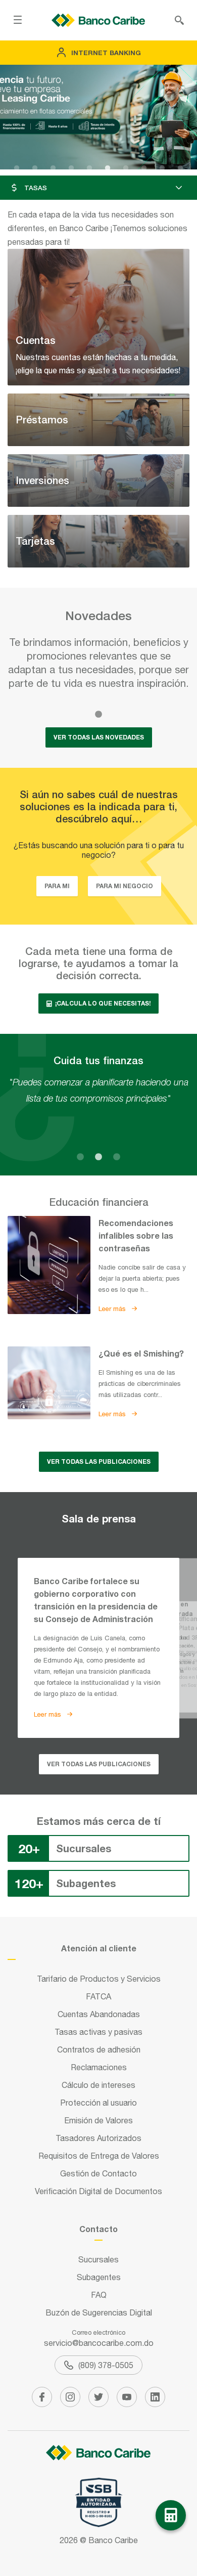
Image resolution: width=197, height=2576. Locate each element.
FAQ (99, 2295)
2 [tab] (35, 168)
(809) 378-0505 (106, 2365)
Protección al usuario (98, 2103)
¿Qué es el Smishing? (141, 1353)
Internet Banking (106, 53)
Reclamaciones (99, 2067)
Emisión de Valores (98, 2120)
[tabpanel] (98, 117)
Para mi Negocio (125, 886)
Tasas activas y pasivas (98, 2032)
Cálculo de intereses (98, 2085)
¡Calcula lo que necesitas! (102, 1003)
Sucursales (98, 2259)
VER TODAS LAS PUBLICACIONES (99, 1461)
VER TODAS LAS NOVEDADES (99, 737)
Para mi (57, 886)
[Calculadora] (171, 2515)
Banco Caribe (113, 2540)
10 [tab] (180, 168)
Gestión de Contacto (98, 2173)
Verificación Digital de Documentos (98, 2191)
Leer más (113, 1309)
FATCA (98, 1996)
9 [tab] (162, 168)
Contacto (98, 2229)
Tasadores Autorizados (98, 2138)
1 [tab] (17, 168)
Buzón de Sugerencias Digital (99, 2312)
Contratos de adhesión (99, 2049)
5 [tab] (89, 168)
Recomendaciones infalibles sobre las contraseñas (136, 1235)
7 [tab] (126, 168)
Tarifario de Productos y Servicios (99, 1979)
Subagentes (99, 2277)
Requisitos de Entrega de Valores (99, 2156)
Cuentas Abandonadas (99, 2014)
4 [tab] (71, 168)
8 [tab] (144, 168)
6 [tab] (108, 168)
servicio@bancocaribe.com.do (99, 2343)
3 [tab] (53, 168)
